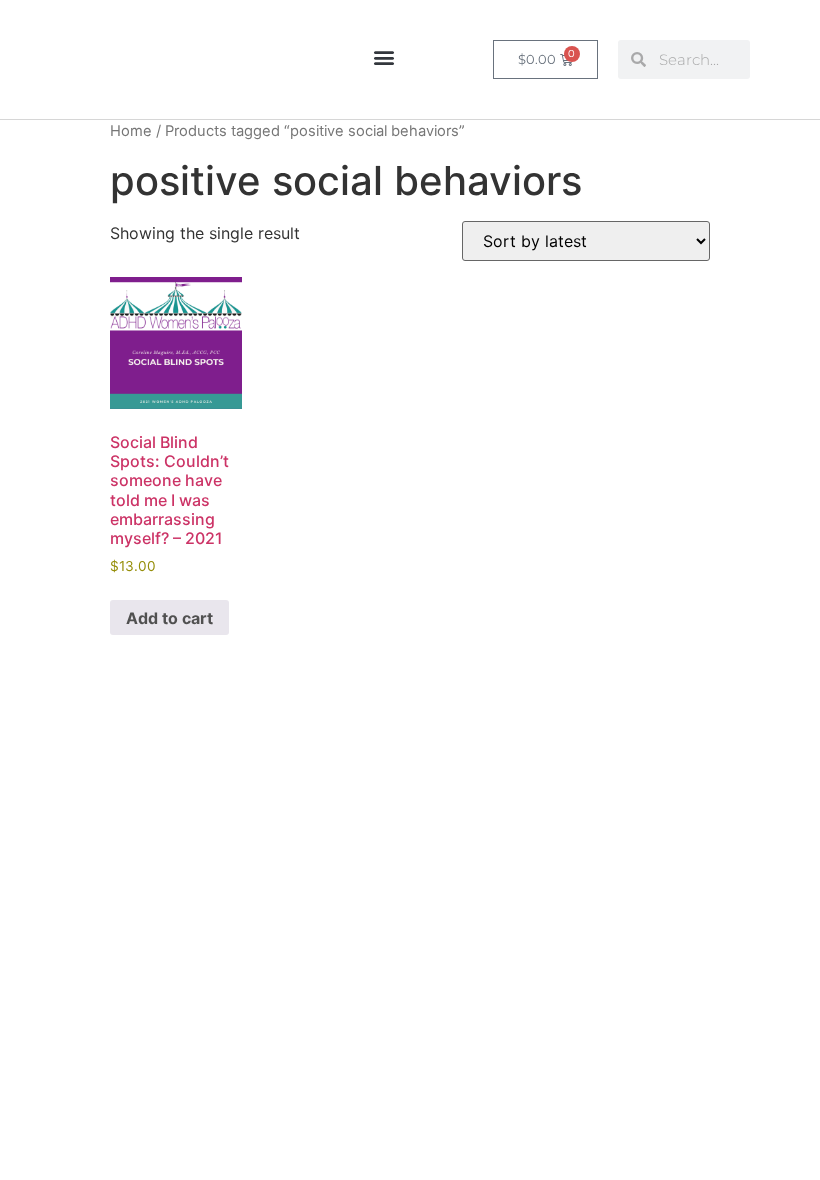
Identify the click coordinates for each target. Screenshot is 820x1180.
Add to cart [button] (169, 618)
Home (131, 131)
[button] (383, 56)
